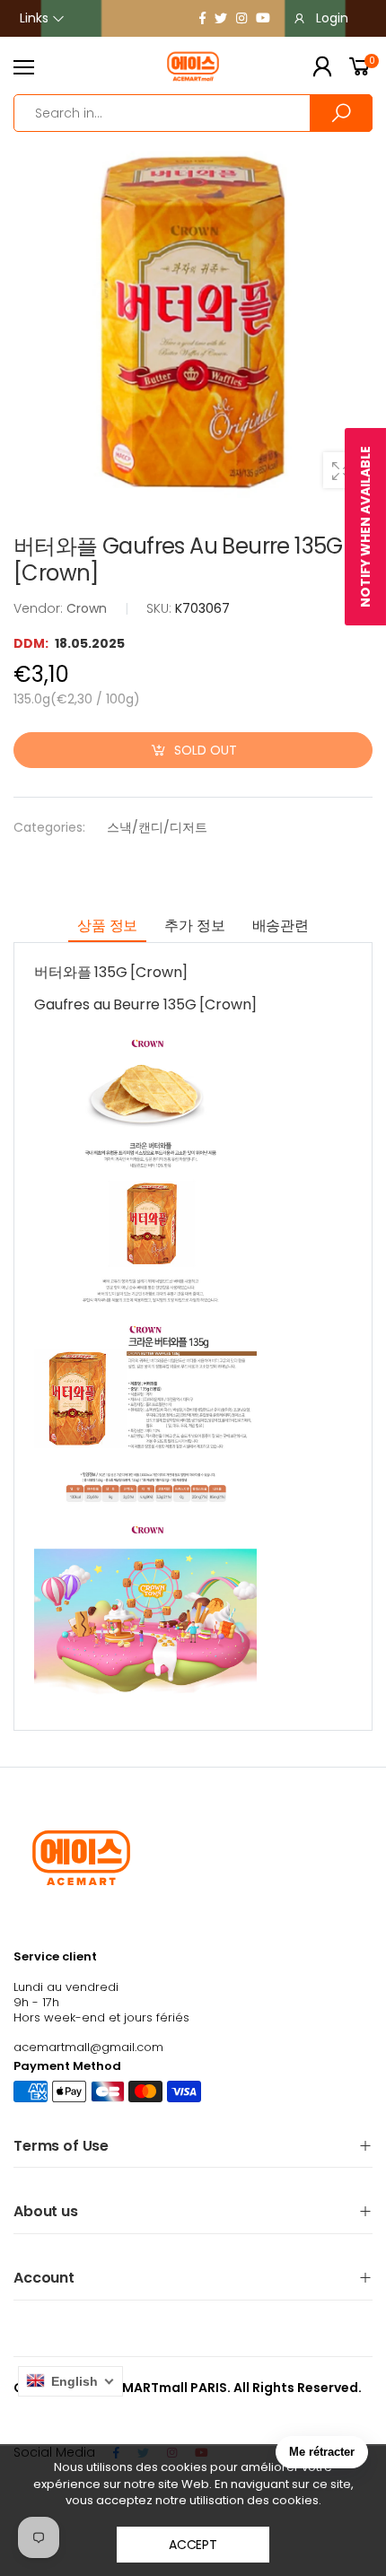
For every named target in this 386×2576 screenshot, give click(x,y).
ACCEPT (193, 2545)
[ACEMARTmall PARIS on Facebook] (202, 18)
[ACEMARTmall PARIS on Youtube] (263, 18)
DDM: (32, 643)
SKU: (161, 608)
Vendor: (40, 608)
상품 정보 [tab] (107, 926)
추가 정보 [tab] (194, 926)
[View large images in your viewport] (341, 470)
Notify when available (365, 527)
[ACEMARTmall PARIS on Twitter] (221, 18)
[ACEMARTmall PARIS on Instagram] (241, 18)
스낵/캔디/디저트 (157, 827)
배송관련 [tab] (281, 926)
